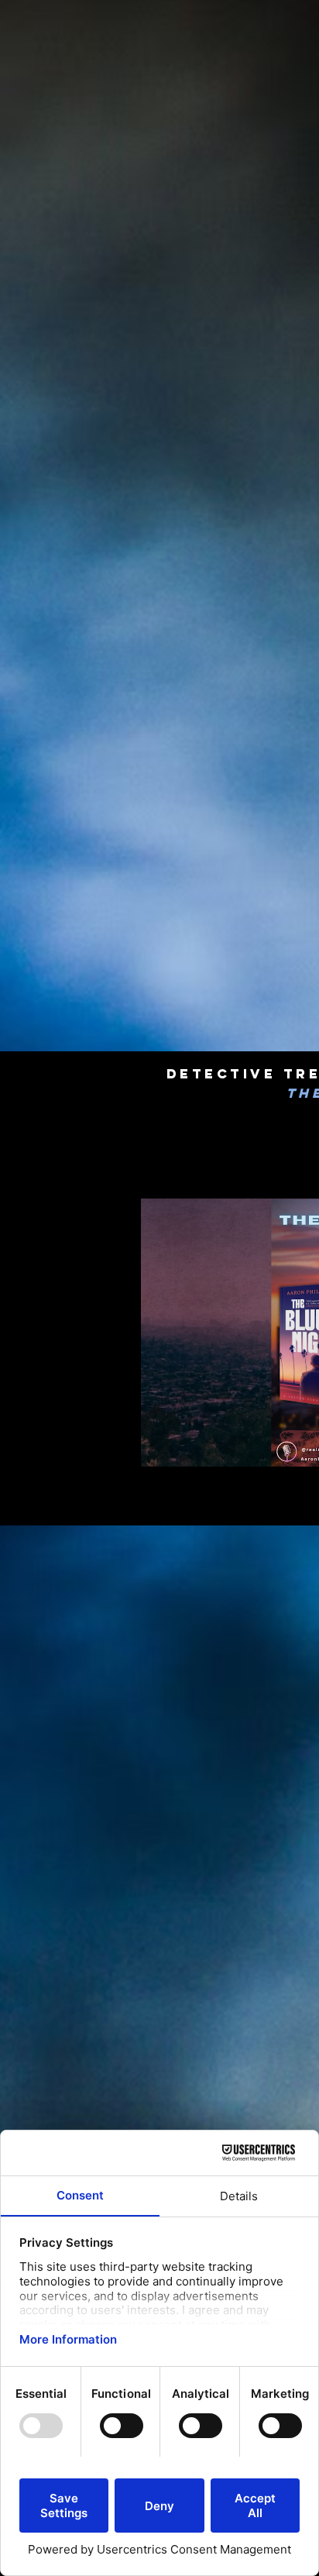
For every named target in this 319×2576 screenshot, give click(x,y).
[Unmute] (99, 1446)
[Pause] (73, 1446)
